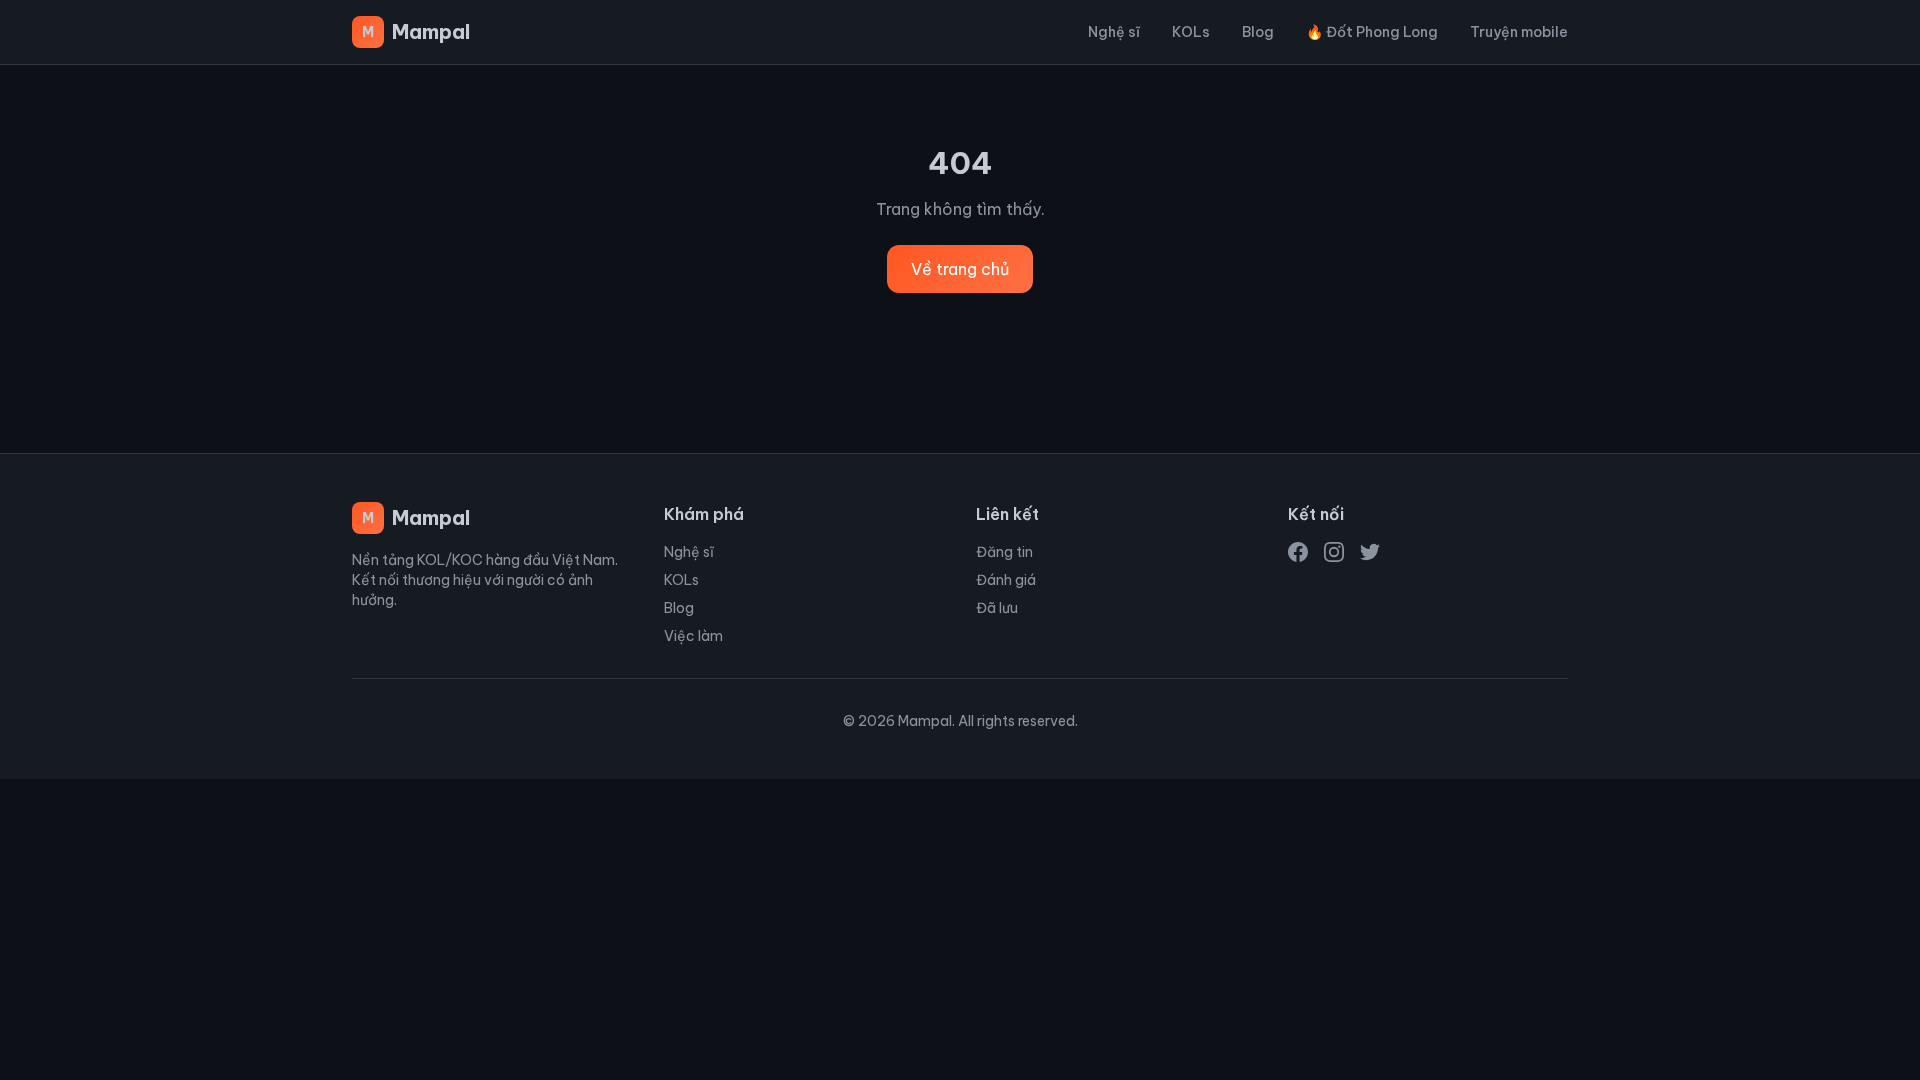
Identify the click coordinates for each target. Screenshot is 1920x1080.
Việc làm (693, 636)
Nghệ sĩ (1114, 32)
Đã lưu (997, 608)
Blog (1258, 32)
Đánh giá (1006, 580)
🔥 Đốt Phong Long (1372, 32)
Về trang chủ (960, 269)
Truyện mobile (1519, 32)
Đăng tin (1004, 552)
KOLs (1191, 32)
